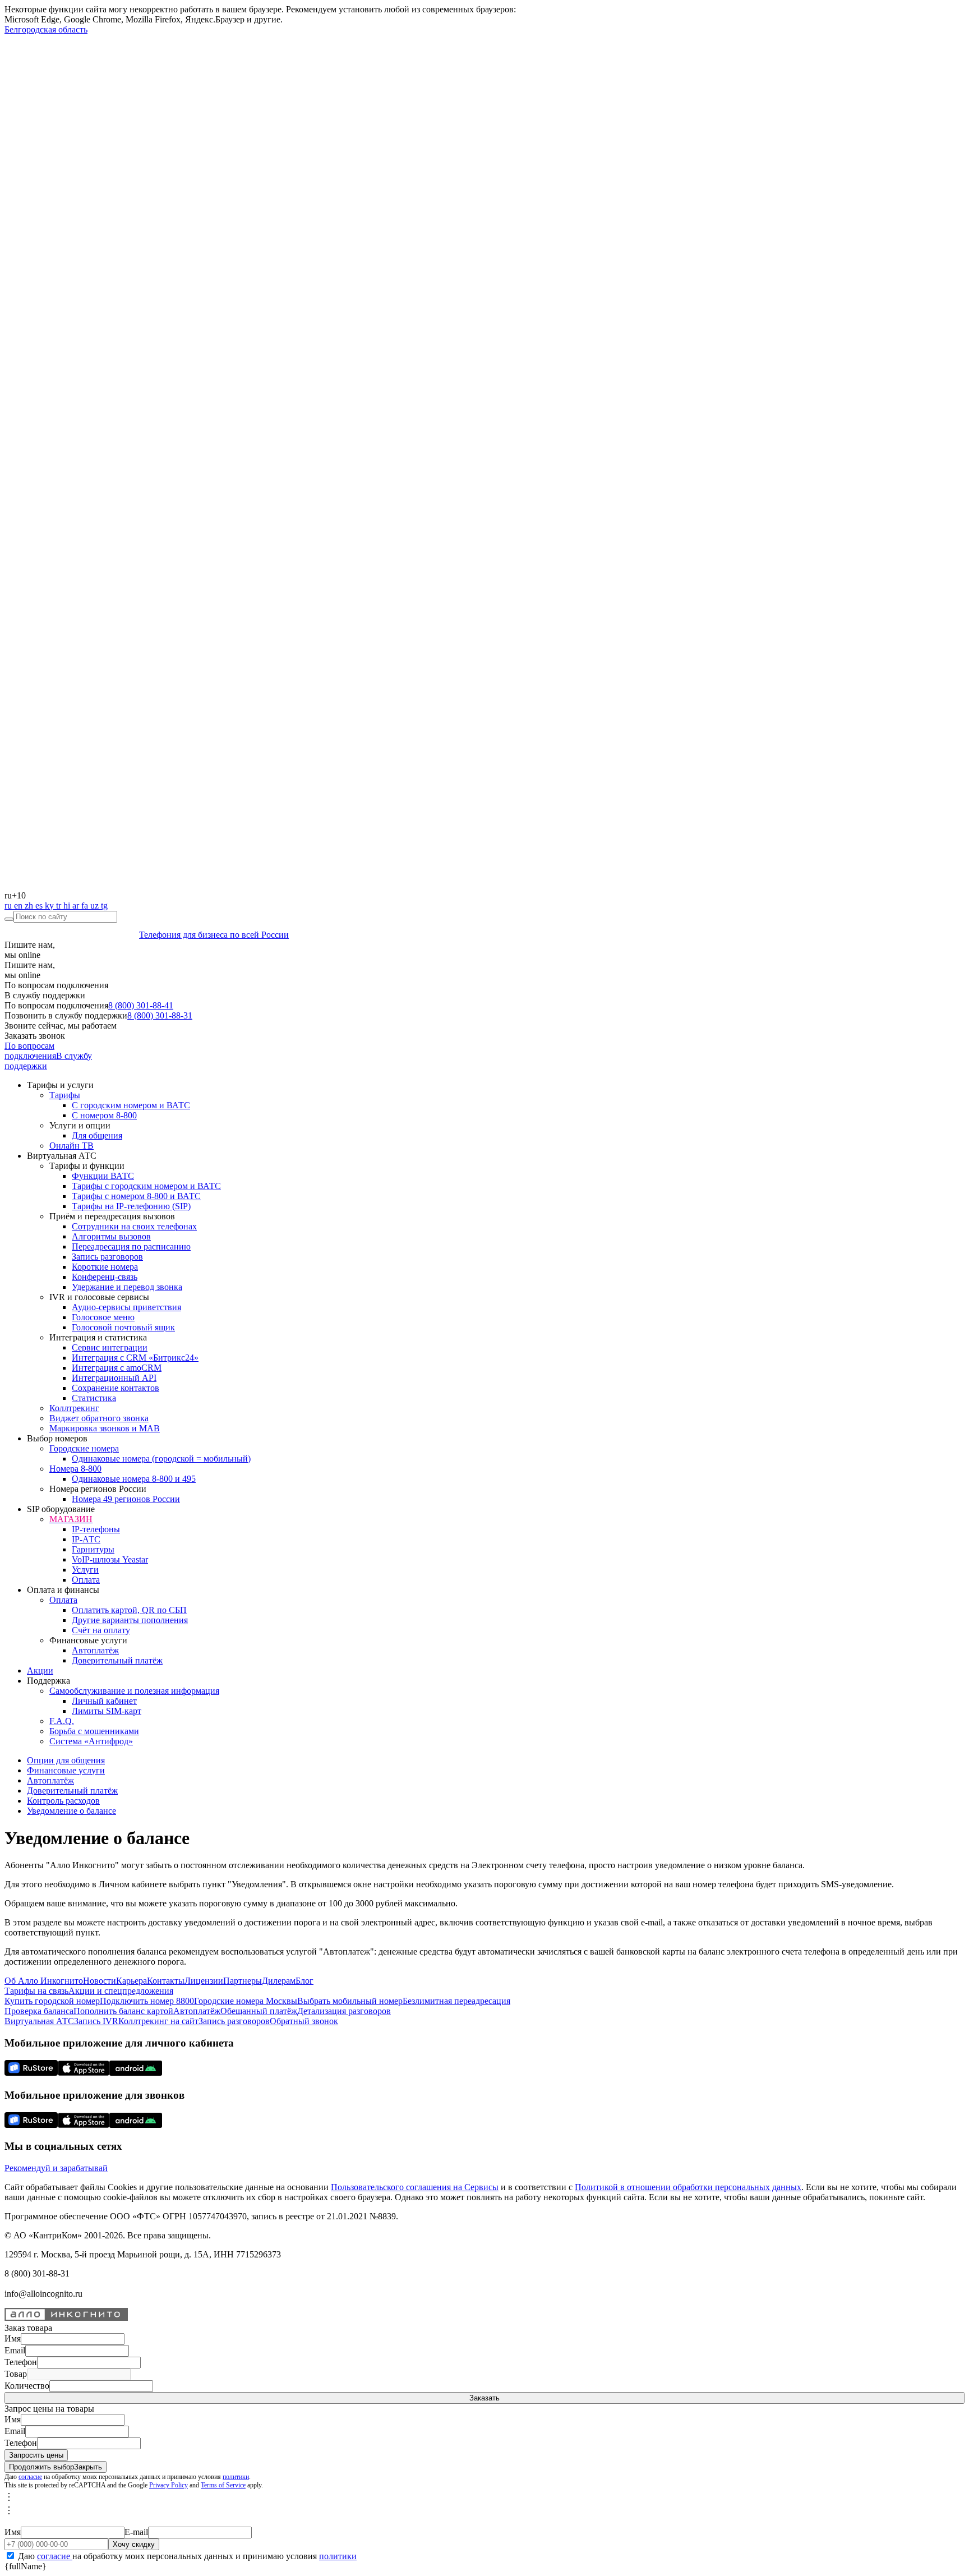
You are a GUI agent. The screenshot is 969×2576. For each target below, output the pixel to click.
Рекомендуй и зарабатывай (56, 2168)
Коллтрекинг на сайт (158, 2021)
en (19, 905)
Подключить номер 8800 (147, 2001)
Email (15, 2350)
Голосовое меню (103, 1317)
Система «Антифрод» (91, 1741)
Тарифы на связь (36, 1991)
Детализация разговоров (344, 2011)
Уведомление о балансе (71, 1811)
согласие (30, 2477)
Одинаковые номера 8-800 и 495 (134, 1479)
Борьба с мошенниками (94, 1731)
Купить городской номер (52, 2001)
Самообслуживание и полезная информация (134, 1691)
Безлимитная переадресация (456, 2001)
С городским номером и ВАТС (131, 1105)
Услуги (85, 1570)
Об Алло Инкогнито (44, 1981)
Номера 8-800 (75, 1469)
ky (50, 905)
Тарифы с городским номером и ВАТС (146, 1186)
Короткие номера (105, 1267)
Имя (13, 2338)
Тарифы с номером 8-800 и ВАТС (136, 1196)
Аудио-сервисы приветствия (126, 1307)
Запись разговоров (107, 1257)
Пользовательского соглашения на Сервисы (415, 2187)
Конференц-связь (105, 1277)
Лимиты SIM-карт (107, 1711)
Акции (40, 1671)
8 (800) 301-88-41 (141, 1005)
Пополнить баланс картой (123, 2011)
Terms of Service (223, 2485)
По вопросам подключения (30, 1051)
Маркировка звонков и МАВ (105, 1428)
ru (9, 905)
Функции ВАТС (103, 1176)
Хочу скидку (134, 2544)
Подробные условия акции (83, 2521)
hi (68, 905)
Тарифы (65, 1095)
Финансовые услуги (66, 1770)
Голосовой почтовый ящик (123, 1327)
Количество (27, 2386)
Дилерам (279, 1981)
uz (96, 905)
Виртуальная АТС (39, 2021)
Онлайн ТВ (71, 1146)
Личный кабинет (104, 1701)
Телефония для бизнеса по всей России (214, 935)
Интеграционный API (114, 1378)
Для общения (97, 1135)
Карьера (131, 1981)
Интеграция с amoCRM (117, 1368)
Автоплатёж (95, 1650)
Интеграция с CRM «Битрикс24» (135, 1358)
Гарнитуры (93, 1549)
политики (236, 2477)
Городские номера (84, 1448)
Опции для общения (66, 1760)
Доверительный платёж (117, 1660)
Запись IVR (96, 2021)
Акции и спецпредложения (121, 1991)
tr (60, 905)
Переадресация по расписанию (131, 1246)
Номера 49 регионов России (126, 1499)
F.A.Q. (62, 1721)
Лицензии (204, 1981)
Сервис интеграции (110, 1347)
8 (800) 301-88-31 (160, 1015)
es (40, 905)
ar (77, 905)
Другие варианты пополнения (130, 1620)
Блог (304, 1981)
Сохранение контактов (116, 1388)
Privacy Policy (169, 2485)
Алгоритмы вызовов (111, 1236)
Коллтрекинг (74, 1408)
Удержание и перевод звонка (127, 1287)
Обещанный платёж (259, 2011)
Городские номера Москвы (246, 2001)
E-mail (136, 2532)
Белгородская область (46, 29)
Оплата (86, 1580)
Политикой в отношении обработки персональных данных (688, 2187)
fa (86, 905)
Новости (100, 1981)
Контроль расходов (63, 1801)
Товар (16, 2374)
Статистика (94, 1398)
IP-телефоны (96, 1529)
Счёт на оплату (101, 1630)
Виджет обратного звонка (99, 1418)
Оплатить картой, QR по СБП (129, 1610)
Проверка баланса (39, 2011)
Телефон (21, 2362)
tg (104, 905)
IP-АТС (86, 1539)
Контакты (166, 1981)
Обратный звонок (304, 2021)
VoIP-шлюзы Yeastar (110, 1559)
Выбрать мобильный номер (350, 2001)
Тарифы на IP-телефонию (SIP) (131, 1206)
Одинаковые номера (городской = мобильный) (161, 1458)
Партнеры (243, 1981)
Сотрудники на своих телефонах (134, 1226)
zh (30, 905)
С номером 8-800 (104, 1115)
